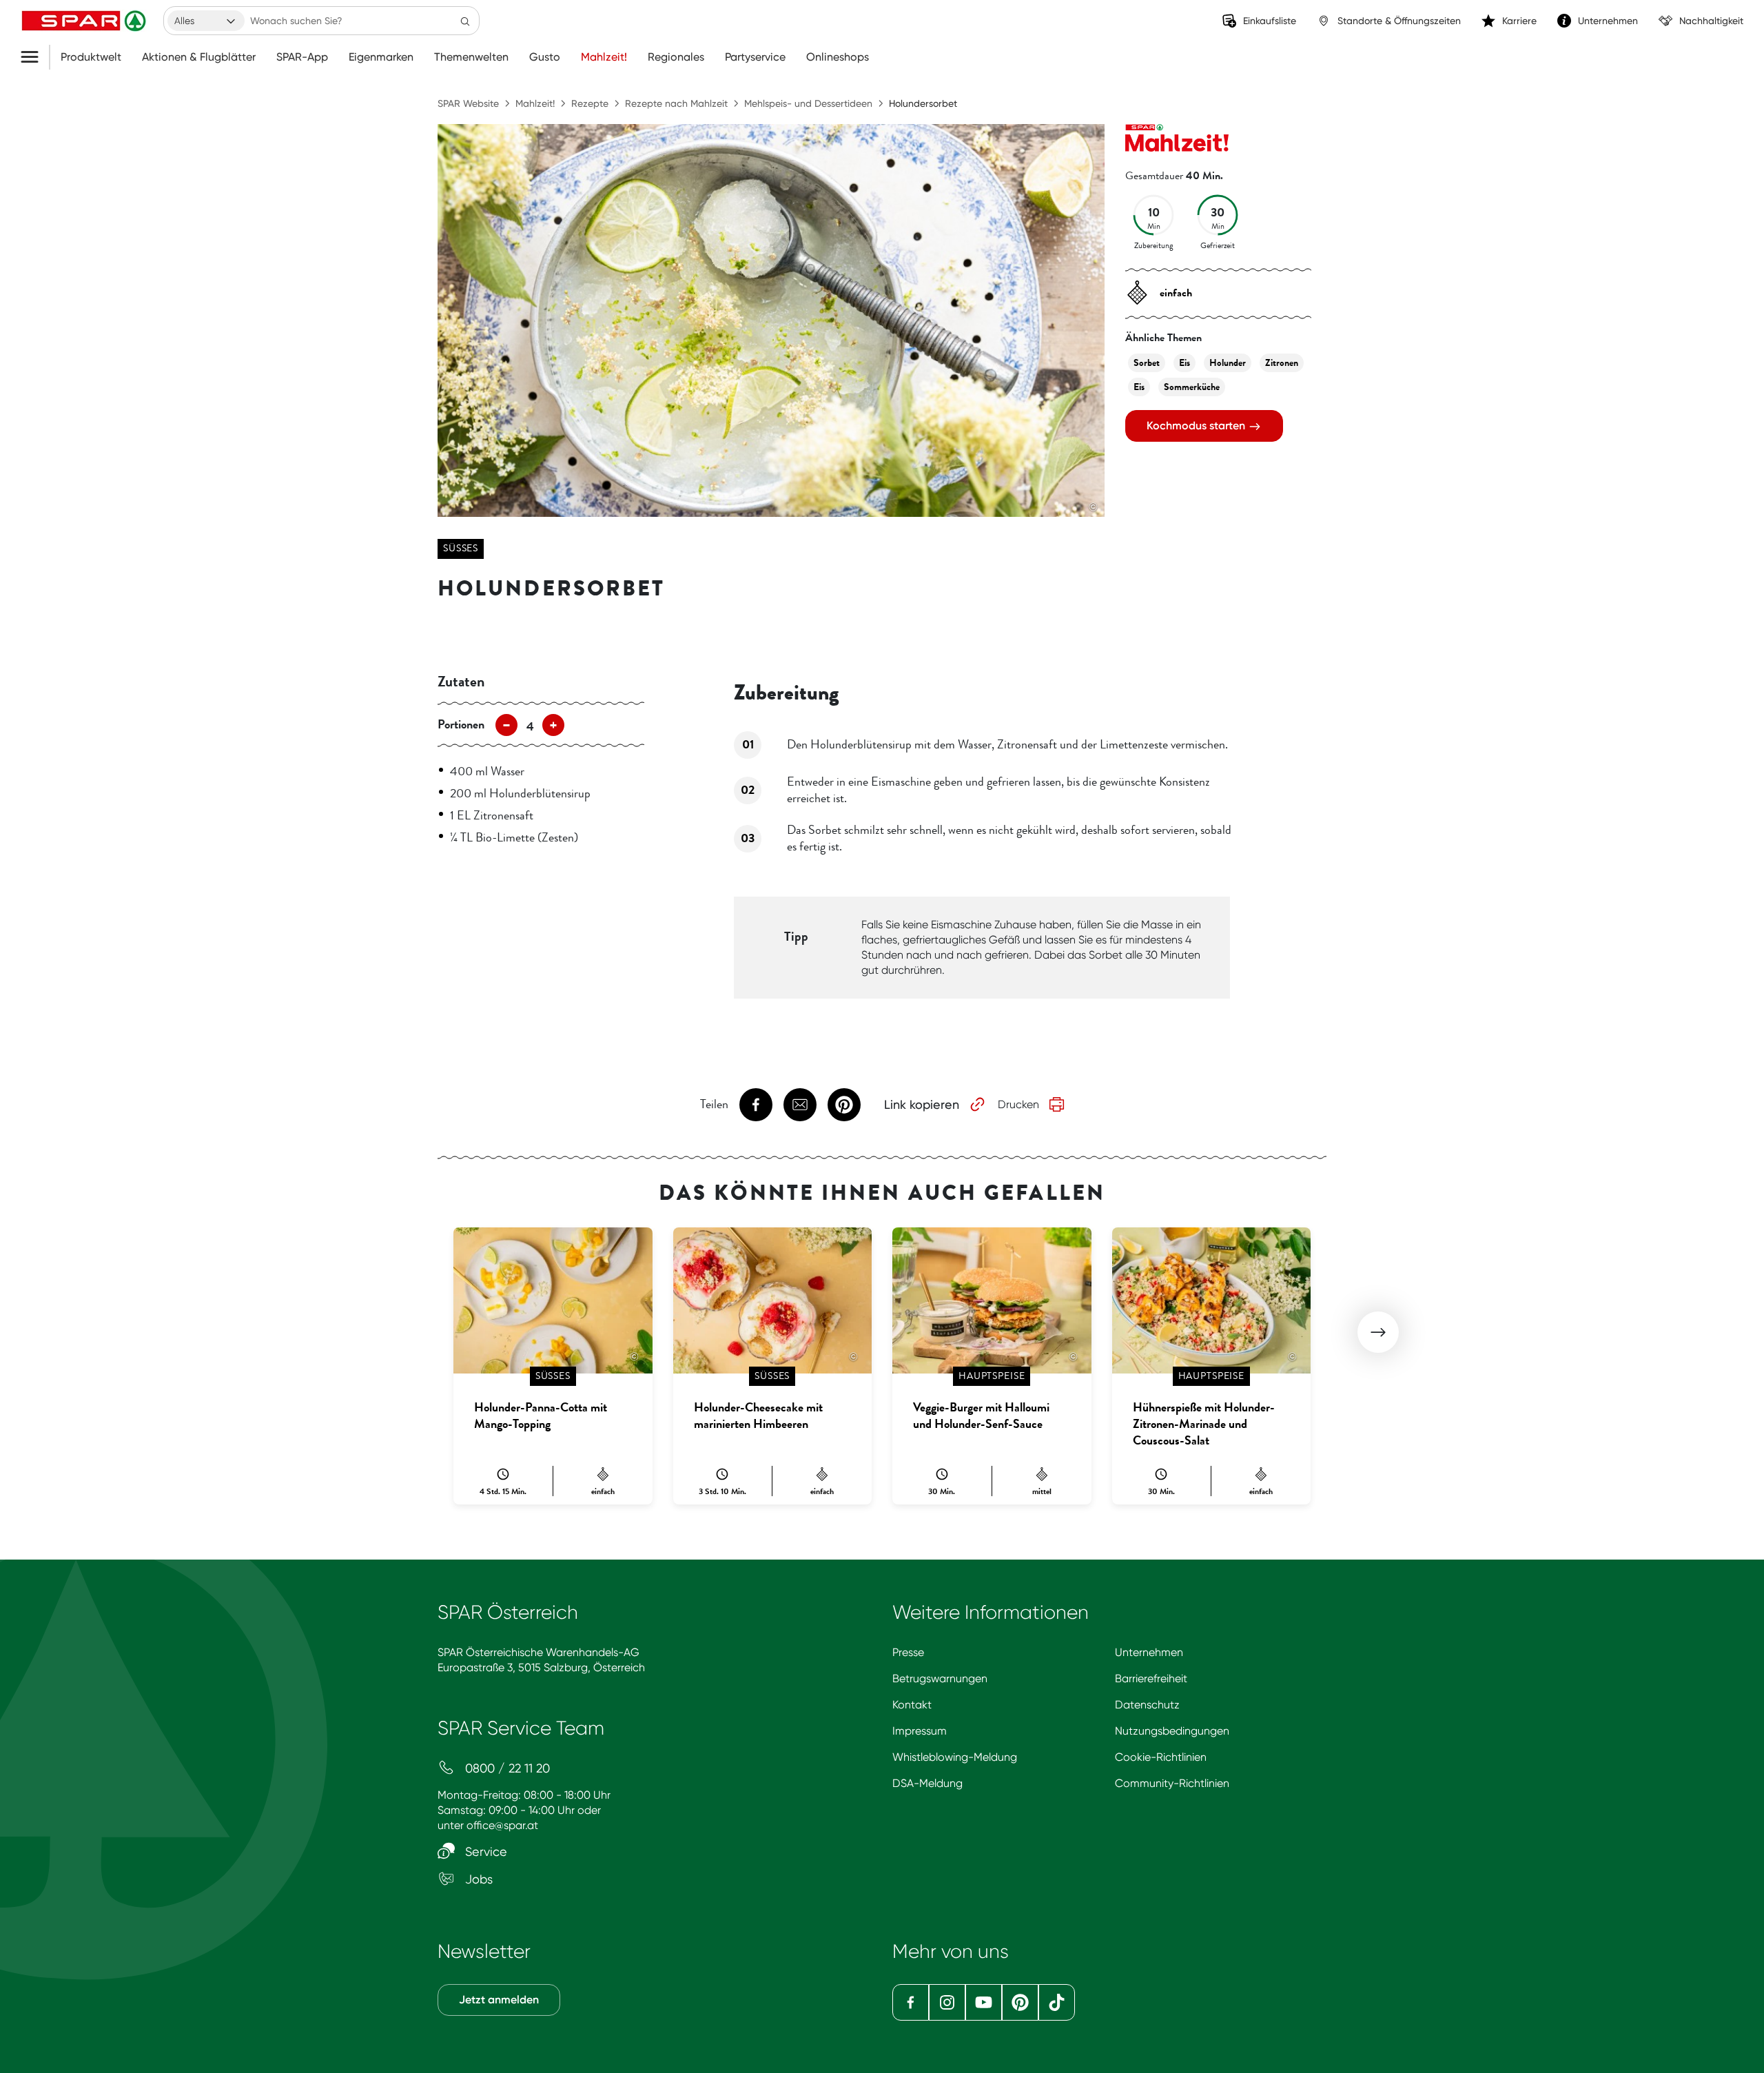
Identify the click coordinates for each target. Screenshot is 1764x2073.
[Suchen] (465, 21)
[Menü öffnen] (35, 57)
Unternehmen (1149, 1652)
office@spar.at (502, 1825)
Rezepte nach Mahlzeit (676, 103)
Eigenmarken (381, 57)
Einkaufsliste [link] (1270, 21)
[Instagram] (947, 2002)
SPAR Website (468, 103)
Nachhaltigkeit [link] (1711, 21)
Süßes (461, 548)
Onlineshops (838, 57)
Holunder (1228, 363)
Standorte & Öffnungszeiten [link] (1399, 21)
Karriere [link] (1519, 21)
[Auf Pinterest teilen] (844, 1105)
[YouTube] (984, 2002)
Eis (1184, 363)
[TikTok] (1057, 2002)
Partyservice (755, 57)
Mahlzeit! (604, 57)
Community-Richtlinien (1172, 1783)
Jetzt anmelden (499, 2000)
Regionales (676, 57)
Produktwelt (91, 57)
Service (484, 1851)
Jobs (477, 1879)
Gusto (545, 57)
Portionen (461, 724)
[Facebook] (911, 2002)
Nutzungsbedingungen (1172, 1731)
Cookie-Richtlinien (1161, 1757)
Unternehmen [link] (1608, 21)
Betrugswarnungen (940, 1678)
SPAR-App (302, 57)
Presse (908, 1652)
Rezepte (590, 103)
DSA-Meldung (927, 1783)
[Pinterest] (1020, 2002)
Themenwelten (471, 57)
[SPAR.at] (85, 21)
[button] (1378, 1332)
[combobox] (206, 21)
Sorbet (1147, 363)
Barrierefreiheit (1151, 1678)
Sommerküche (1192, 387)
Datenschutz (1147, 1705)
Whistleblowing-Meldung (955, 1757)
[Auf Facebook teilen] (756, 1105)
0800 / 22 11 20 (506, 1768)
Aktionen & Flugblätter (199, 57)
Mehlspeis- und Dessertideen (808, 103)
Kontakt (912, 1705)
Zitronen (1282, 363)
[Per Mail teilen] (800, 1105)
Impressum (920, 1731)
